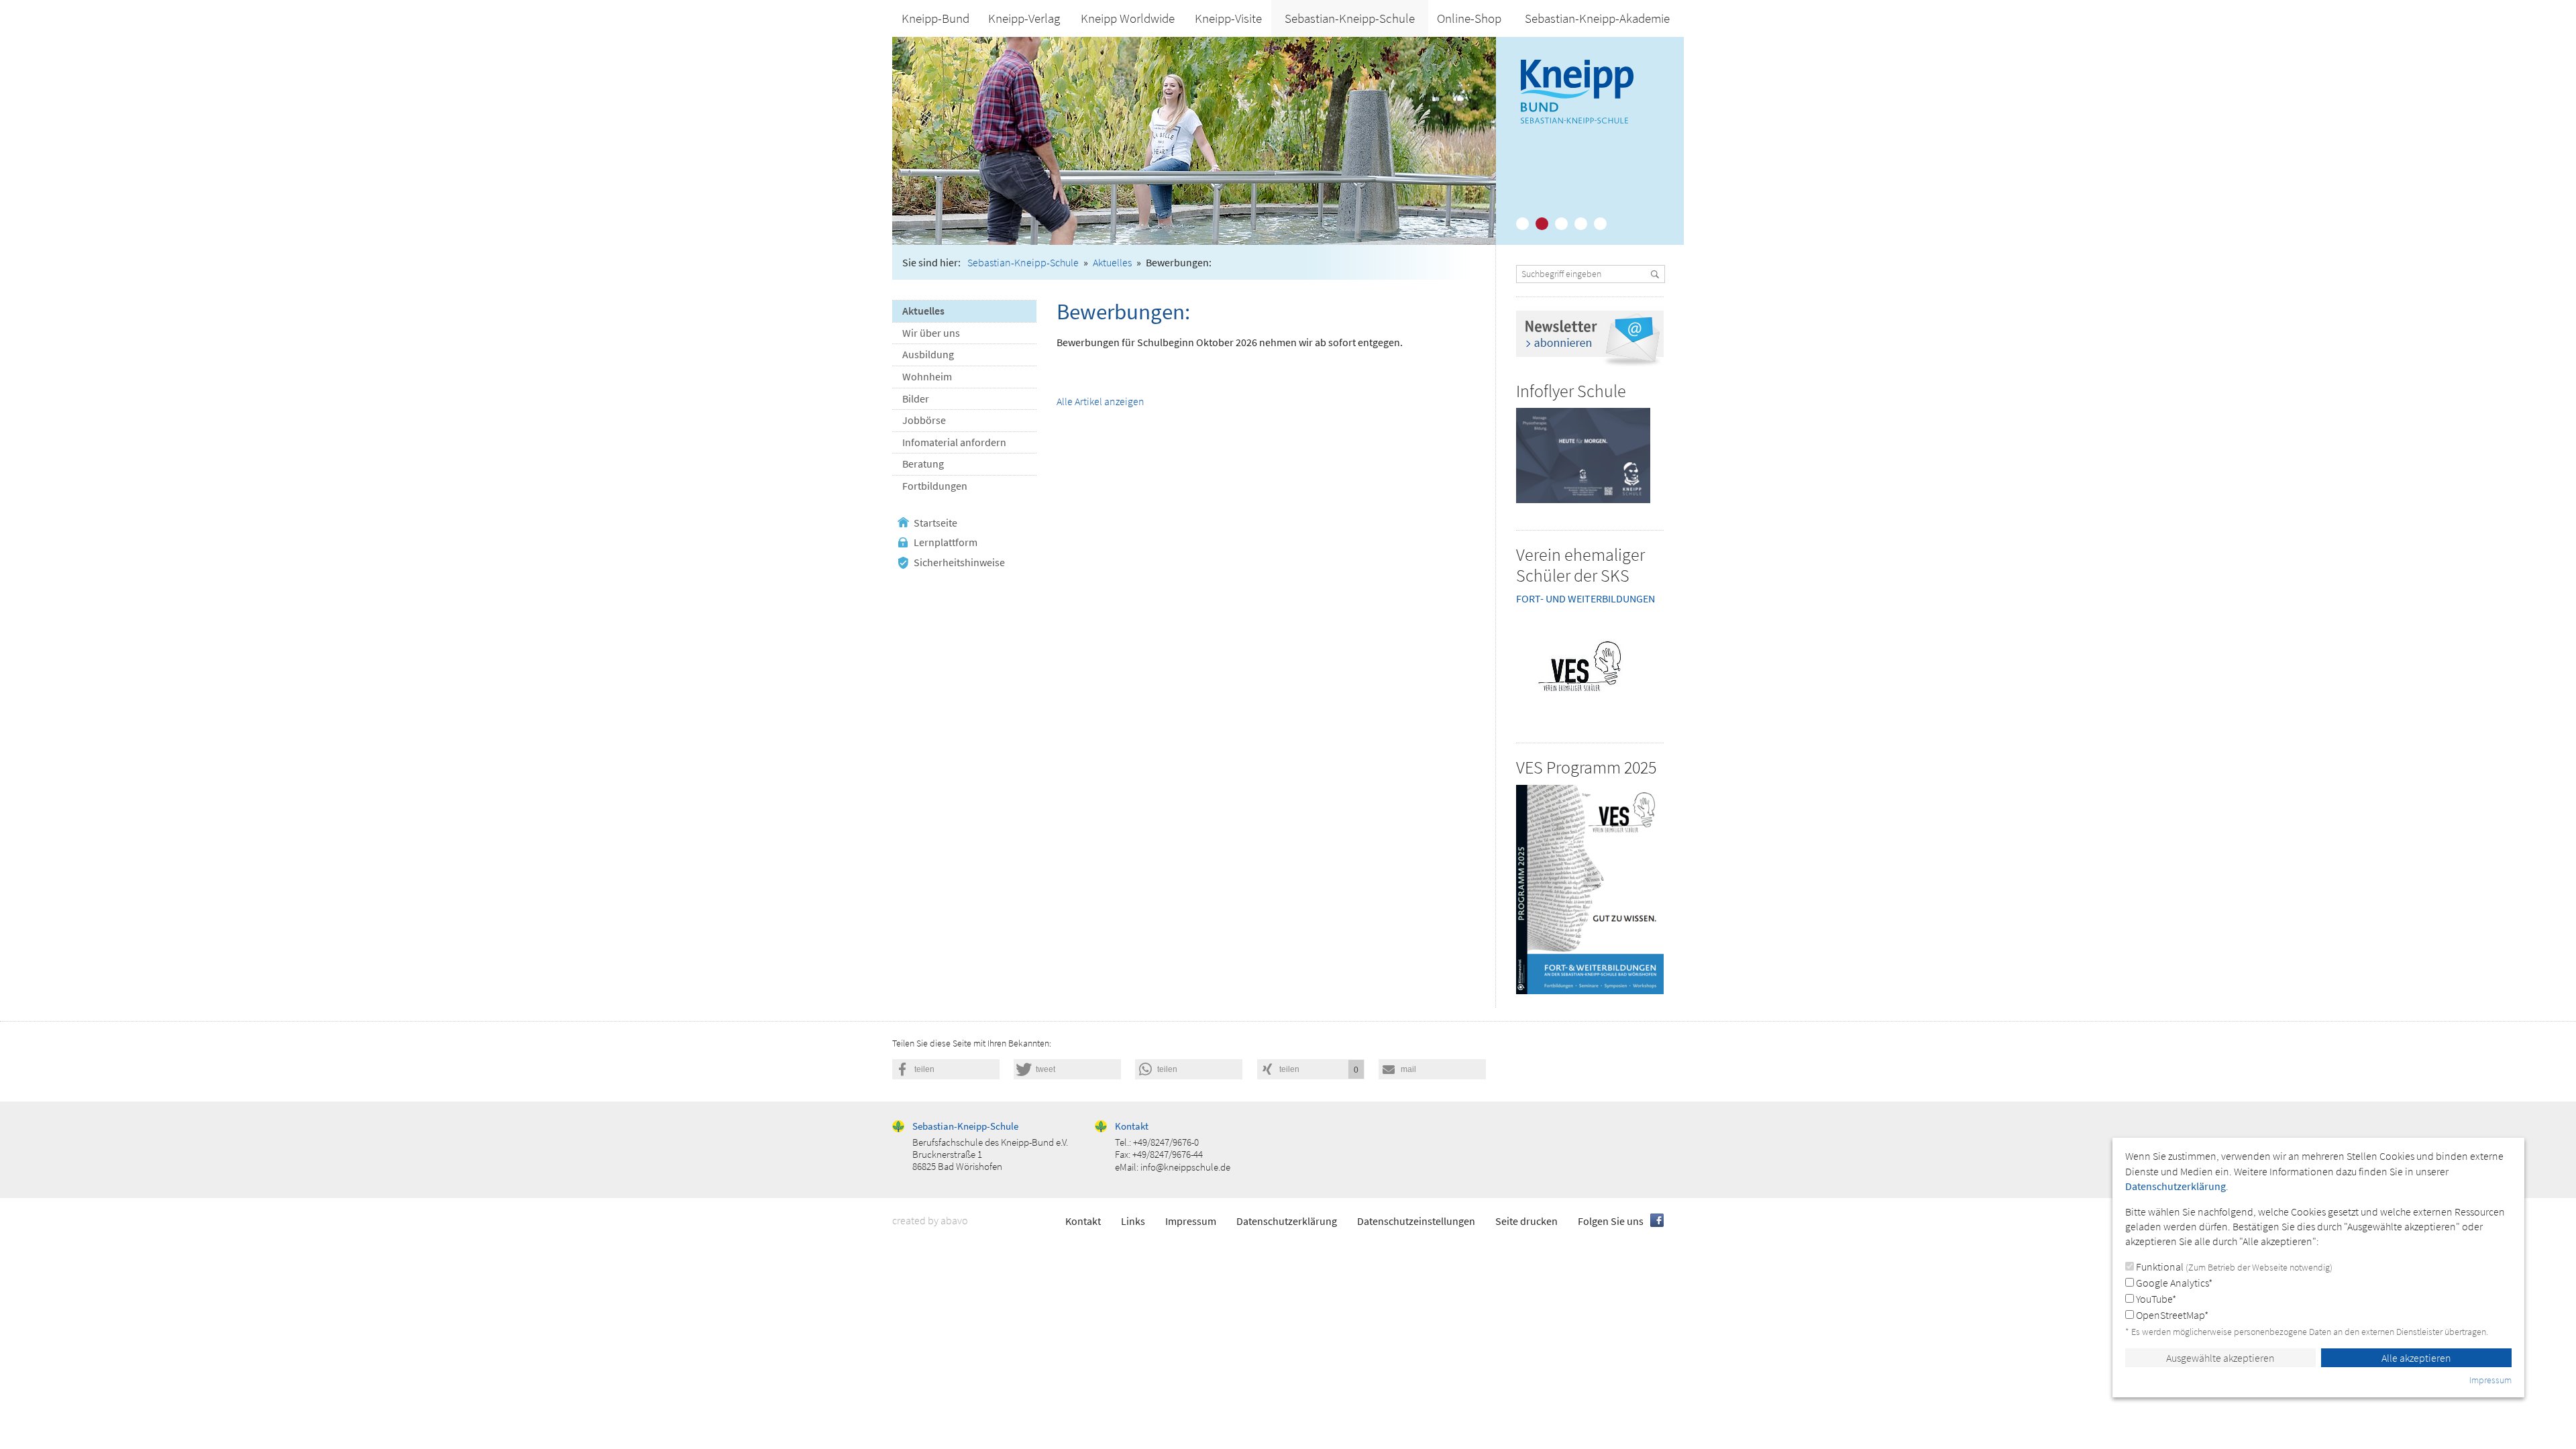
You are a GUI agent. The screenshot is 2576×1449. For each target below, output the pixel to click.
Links (1133, 1221)
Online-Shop (1469, 18)
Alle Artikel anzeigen (1101, 401)
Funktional (2233, 1267)
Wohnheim (927, 376)
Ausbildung (928, 354)
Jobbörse (924, 420)
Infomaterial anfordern (954, 442)
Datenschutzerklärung (1287, 1221)
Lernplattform (946, 542)
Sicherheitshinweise (959, 562)
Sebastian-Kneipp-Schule (1350, 18)
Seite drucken (1526, 1221)
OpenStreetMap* (2171, 1315)
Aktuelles (1112, 262)
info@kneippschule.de (1185, 1167)
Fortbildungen (935, 486)
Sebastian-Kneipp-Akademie (1597, 18)
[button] (946, 1069)
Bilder (916, 398)
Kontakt (1083, 1221)
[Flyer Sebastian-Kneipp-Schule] (1583, 455)
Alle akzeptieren (2416, 1358)
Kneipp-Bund (935, 18)
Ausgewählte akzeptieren (2220, 1358)
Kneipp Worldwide (1128, 18)
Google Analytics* (2173, 1283)
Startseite (935, 523)
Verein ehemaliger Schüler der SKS (1580, 565)
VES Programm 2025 (1586, 767)
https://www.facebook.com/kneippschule (1657, 1220)
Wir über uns (931, 333)
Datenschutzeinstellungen (1416, 1221)
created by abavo (930, 1220)
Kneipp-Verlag (1024, 18)
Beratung (923, 464)
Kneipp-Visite (1228, 18)
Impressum (1191, 1221)
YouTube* (2155, 1299)
